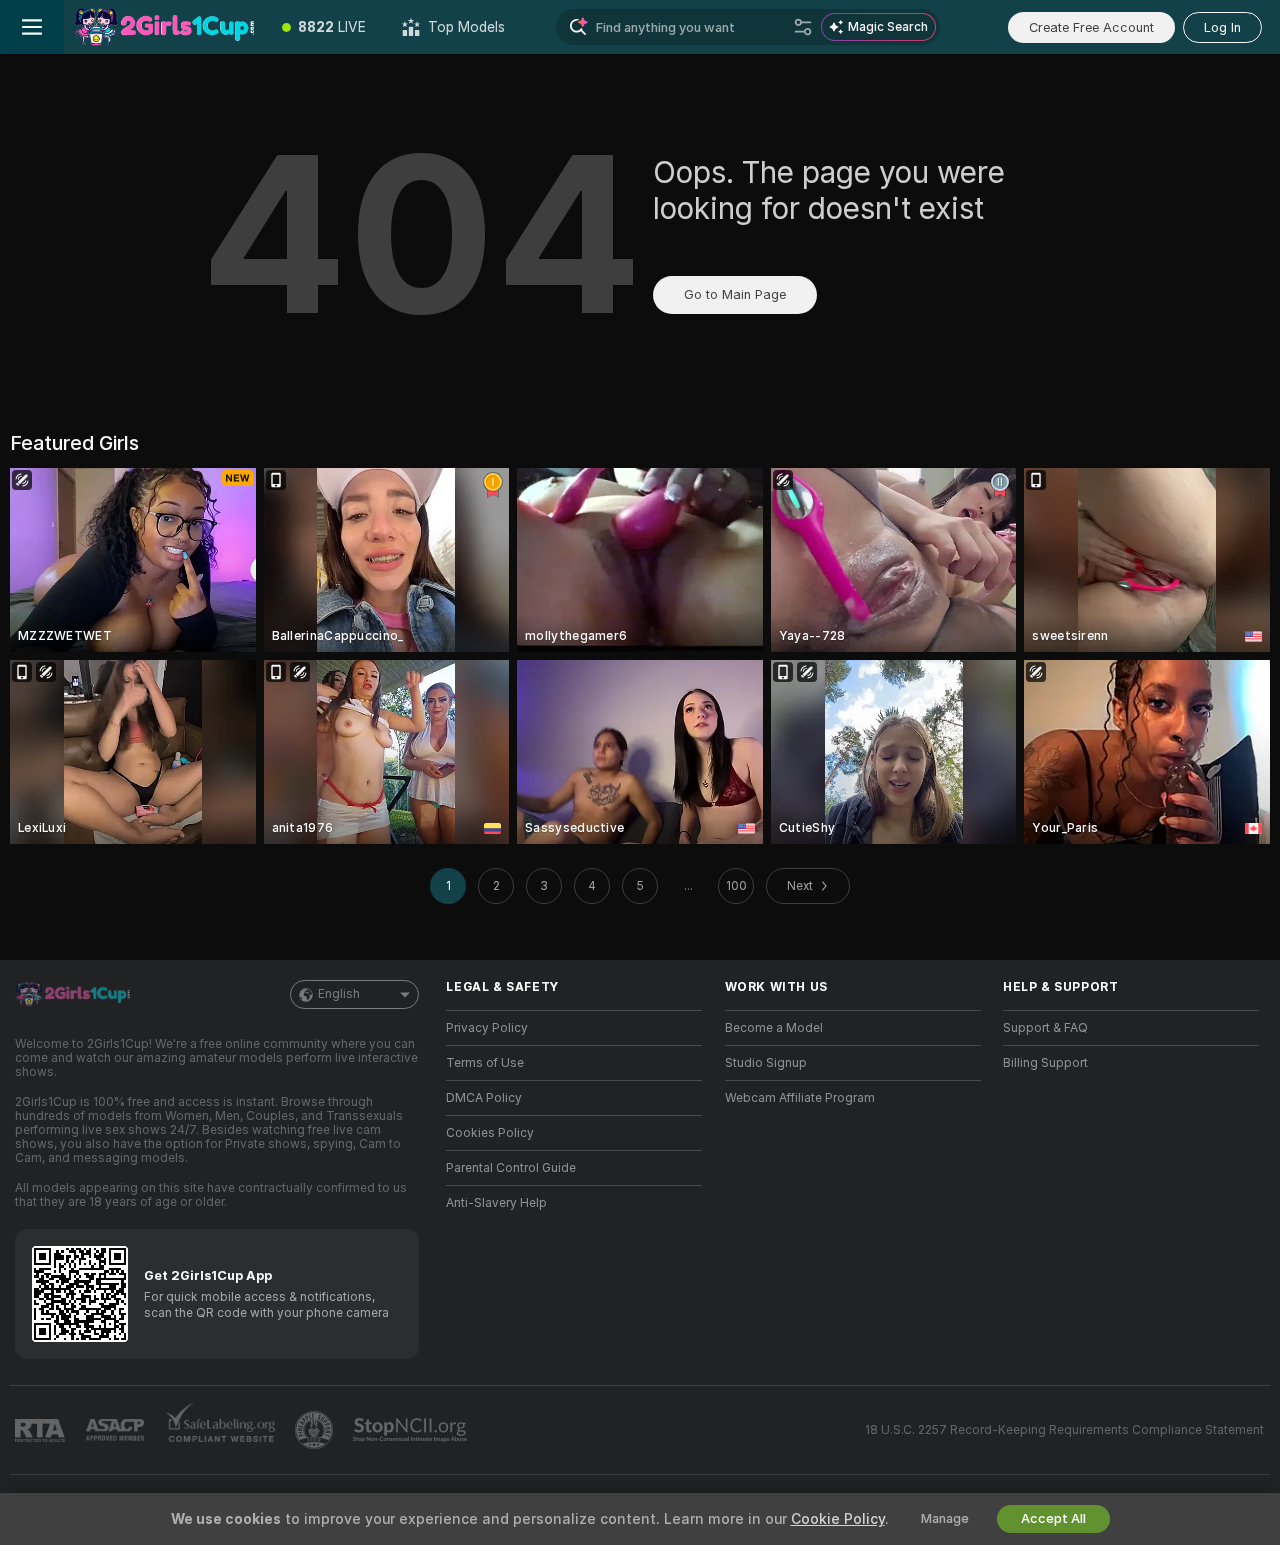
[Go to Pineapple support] (316, 1430)
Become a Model (774, 1028)
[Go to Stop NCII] (412, 1430)
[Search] (803, 27)
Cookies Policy (490, 1133)
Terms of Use (485, 1063)
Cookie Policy (838, 1519)
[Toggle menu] (32, 27)
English (339, 994)
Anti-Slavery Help (496, 1203)
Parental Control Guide (511, 1168)
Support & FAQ (1045, 1028)
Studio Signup (766, 1063)
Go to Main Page (735, 294)
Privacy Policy (487, 1028)
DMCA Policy (484, 1098)
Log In (1222, 27)
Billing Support (1045, 1063)
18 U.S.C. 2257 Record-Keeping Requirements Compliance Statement (1064, 1430)
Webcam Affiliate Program (800, 1098)
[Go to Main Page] (164, 27)
